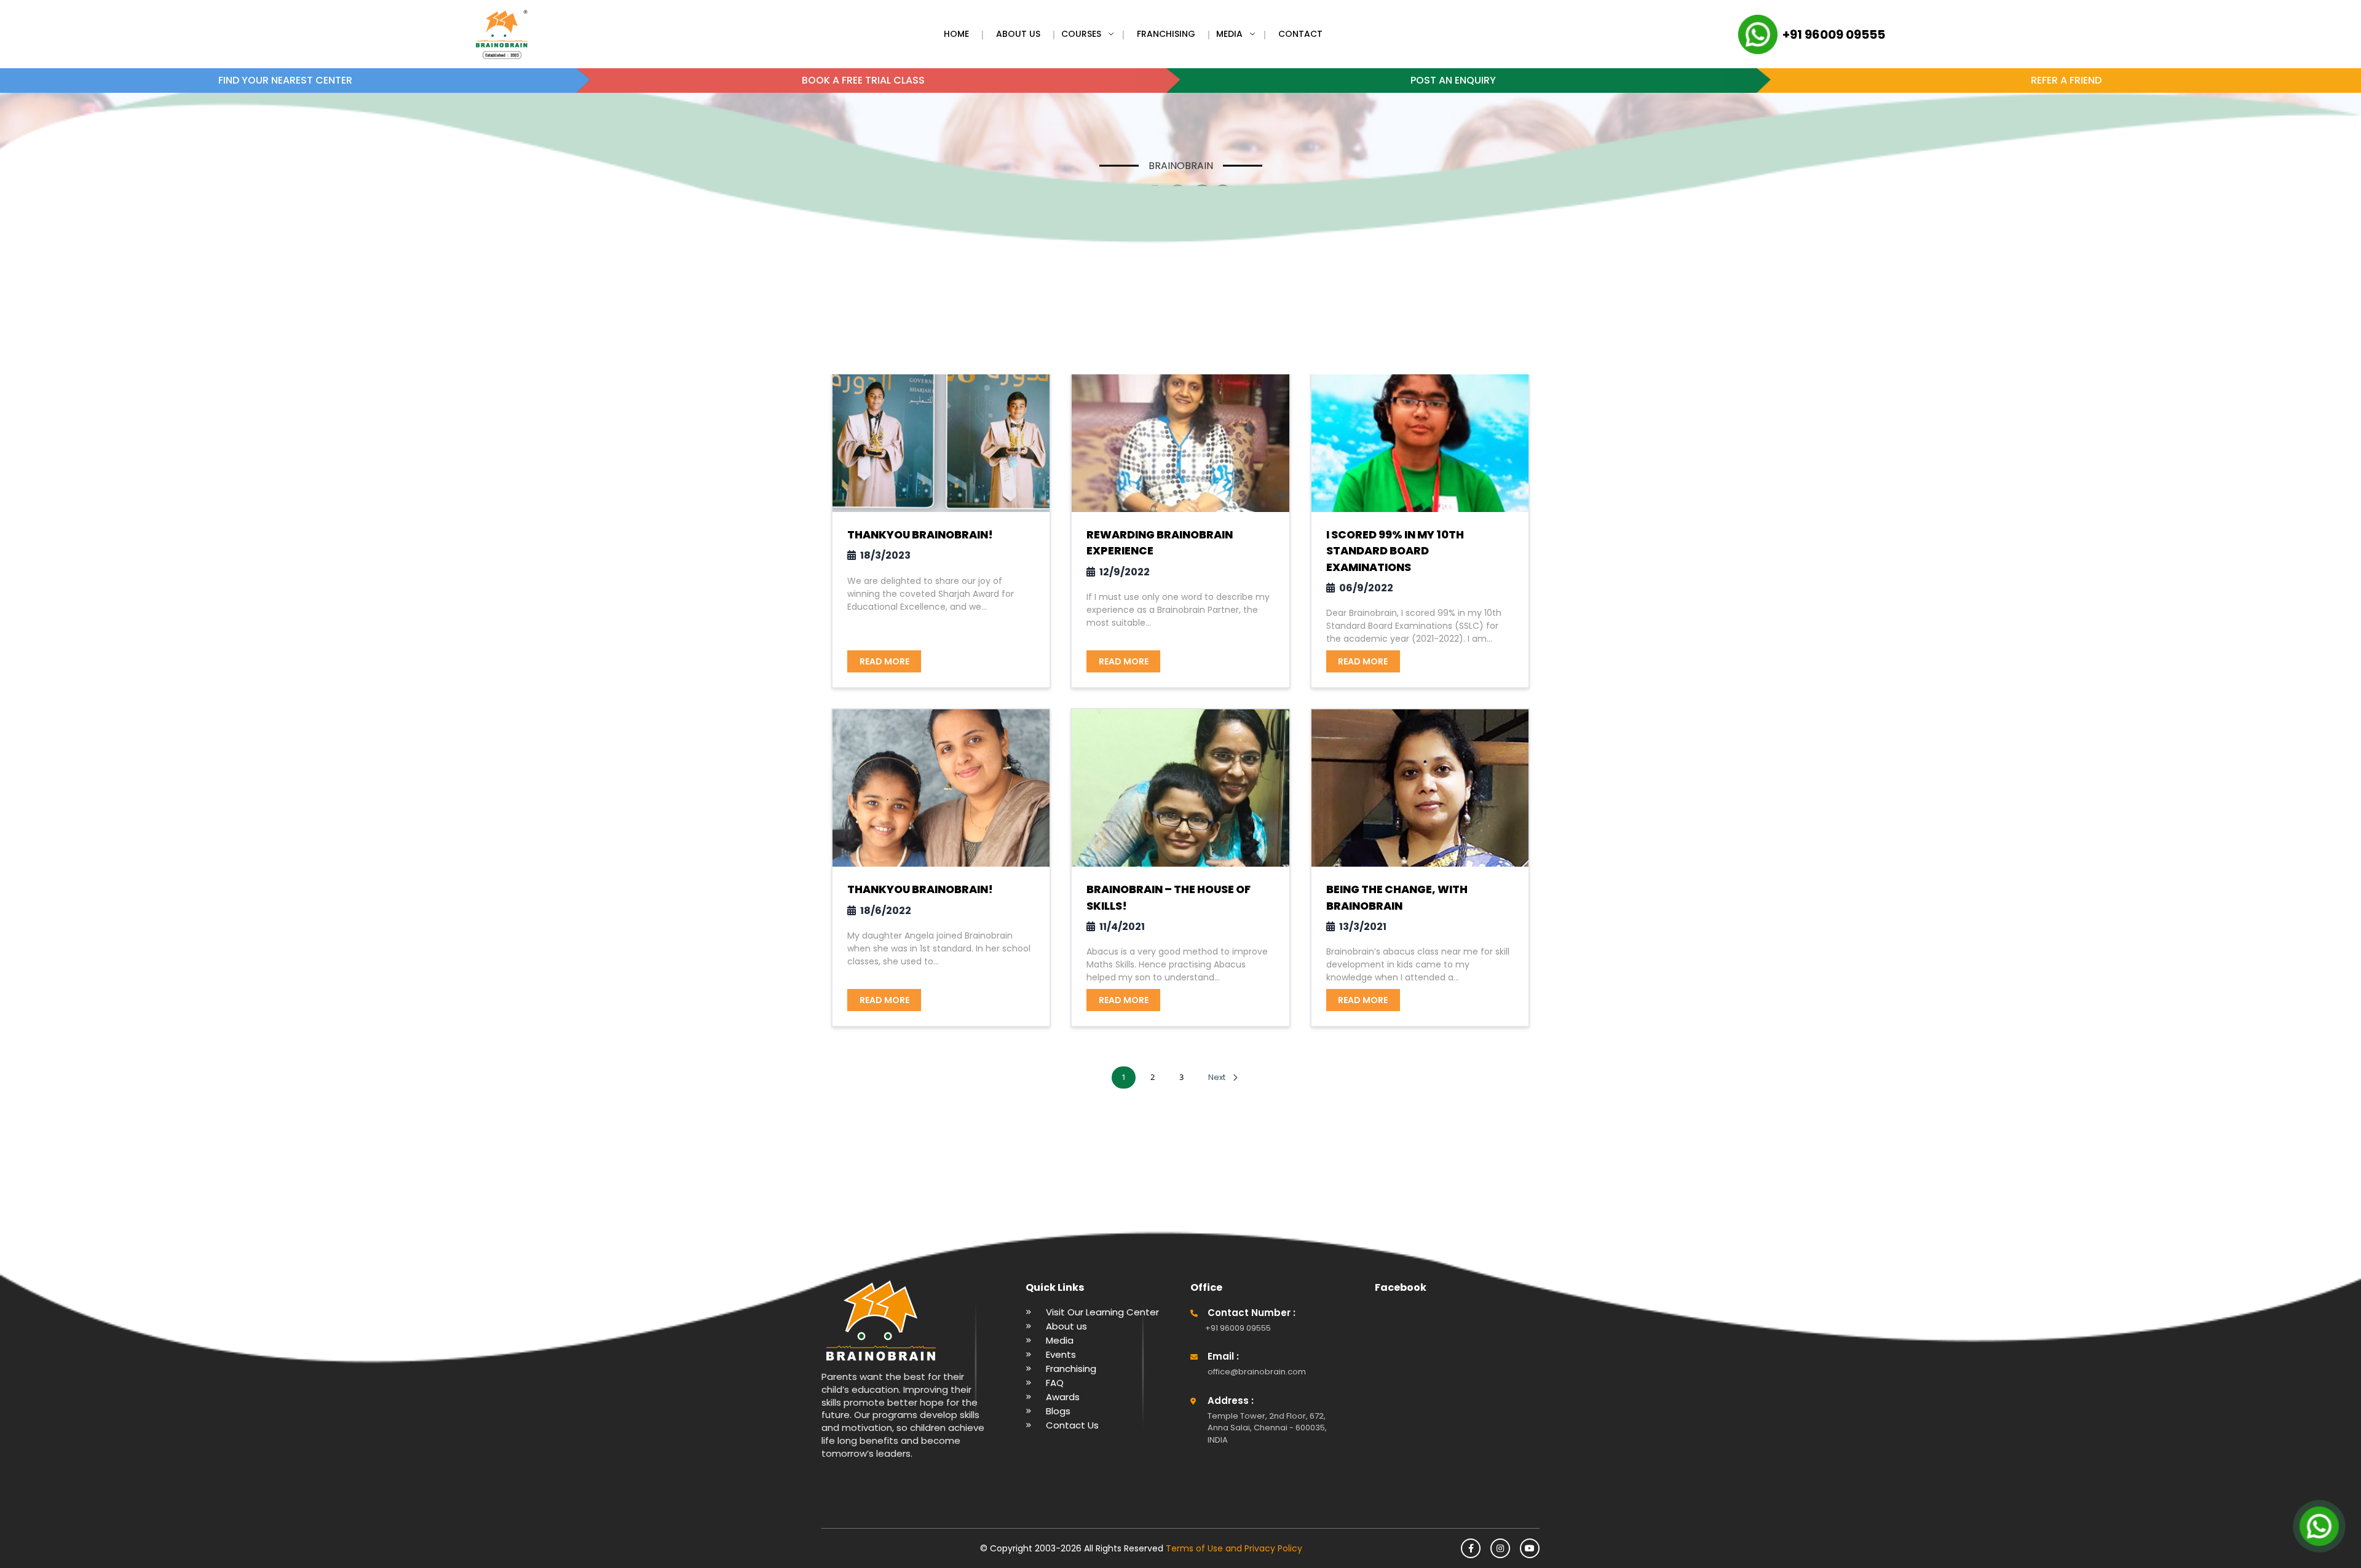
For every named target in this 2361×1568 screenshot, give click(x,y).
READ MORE (884, 661)
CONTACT (1300, 34)
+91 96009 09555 (1834, 34)
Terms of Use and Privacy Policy (1233, 1548)
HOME (956, 34)
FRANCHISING (1166, 34)
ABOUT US (1018, 34)
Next (1217, 1077)
